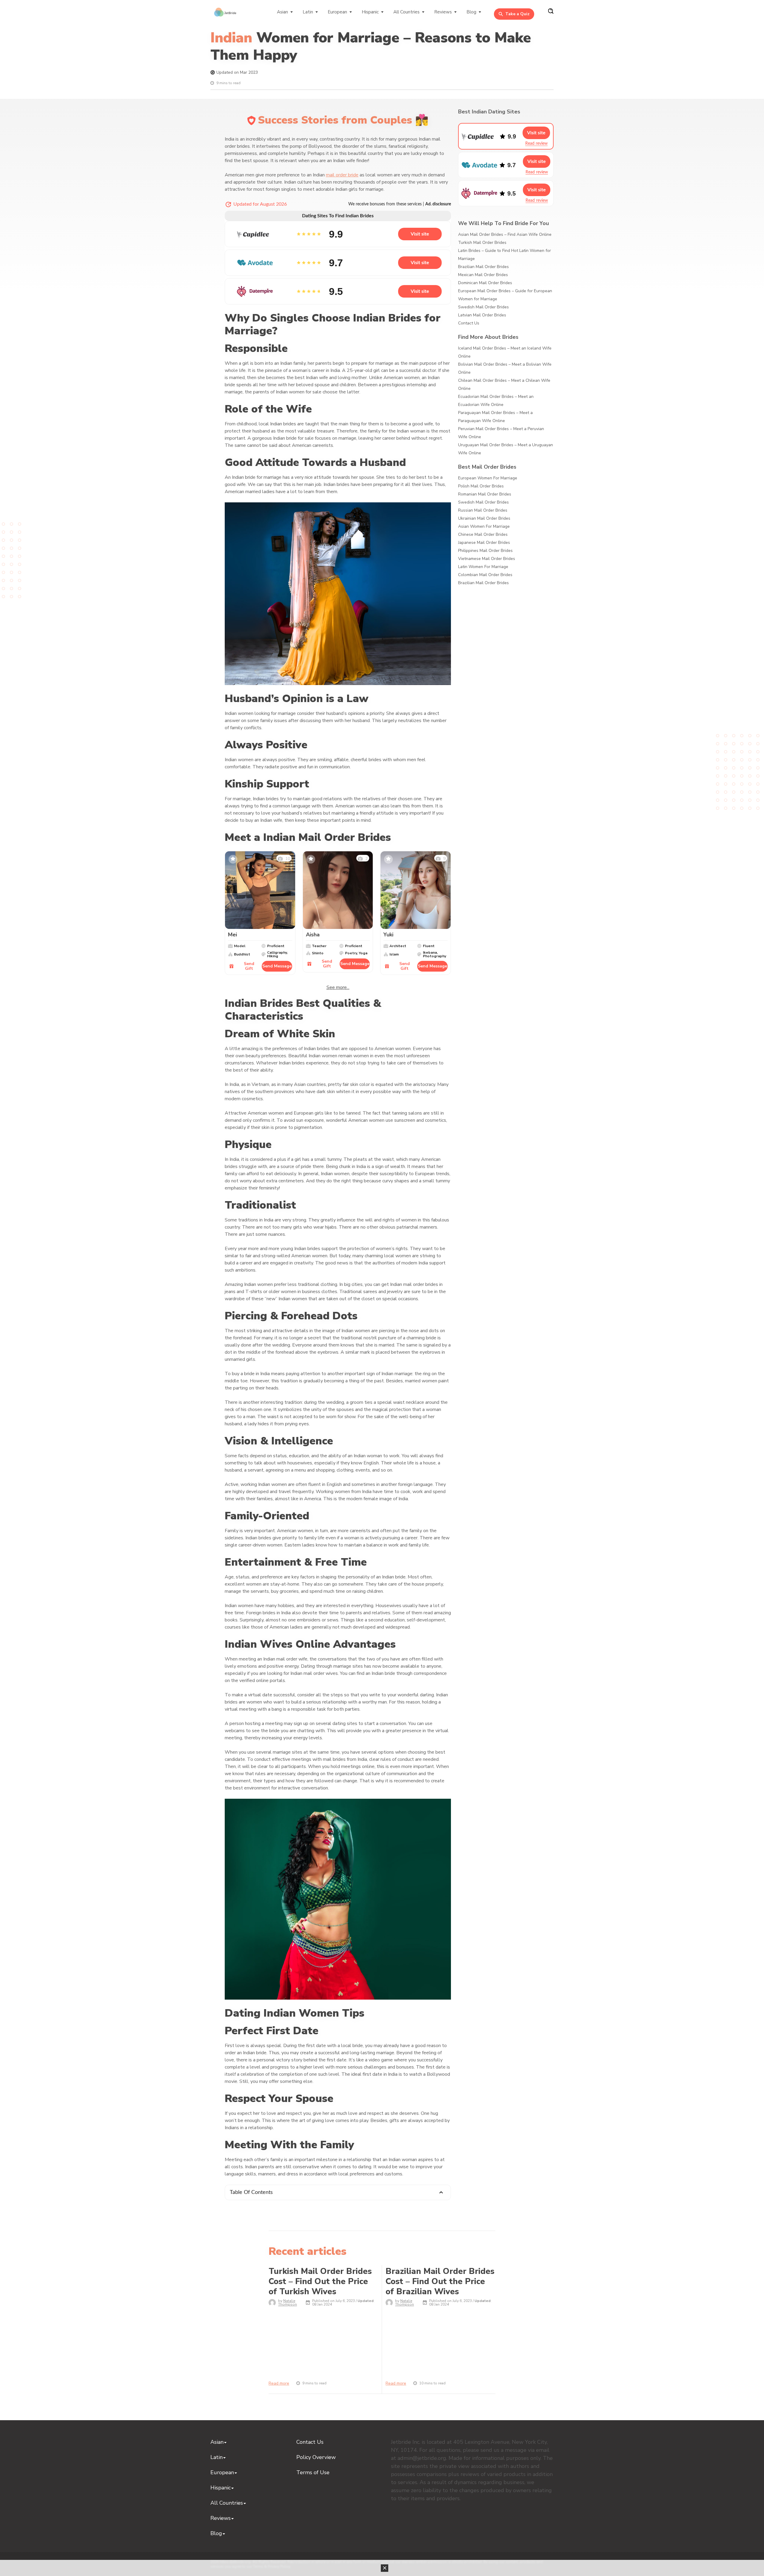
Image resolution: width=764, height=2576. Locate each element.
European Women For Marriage (488, 478)
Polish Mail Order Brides (481, 486)
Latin (308, 12)
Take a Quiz (517, 14)
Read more (279, 2383)
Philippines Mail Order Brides (485, 551)
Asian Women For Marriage (484, 526)
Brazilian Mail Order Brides (483, 267)
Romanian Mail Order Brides (485, 494)
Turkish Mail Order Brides (482, 243)
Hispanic (370, 12)
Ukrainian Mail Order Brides (484, 518)
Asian (282, 12)
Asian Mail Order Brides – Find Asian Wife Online (505, 234)
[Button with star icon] (233, 859)
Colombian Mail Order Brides (485, 575)
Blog (471, 12)
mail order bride (342, 175)
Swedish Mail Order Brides (483, 307)
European (337, 12)
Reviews (443, 12)
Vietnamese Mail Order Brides (487, 559)
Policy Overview (316, 2457)
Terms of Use (313, 2472)
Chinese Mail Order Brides (483, 534)
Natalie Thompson (288, 2303)
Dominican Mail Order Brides (485, 283)
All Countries (406, 12)
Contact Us (469, 323)
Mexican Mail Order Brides (483, 275)
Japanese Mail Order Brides (484, 543)
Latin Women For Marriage (483, 567)
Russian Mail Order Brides (483, 510)
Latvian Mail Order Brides (482, 315)
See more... (338, 987)
